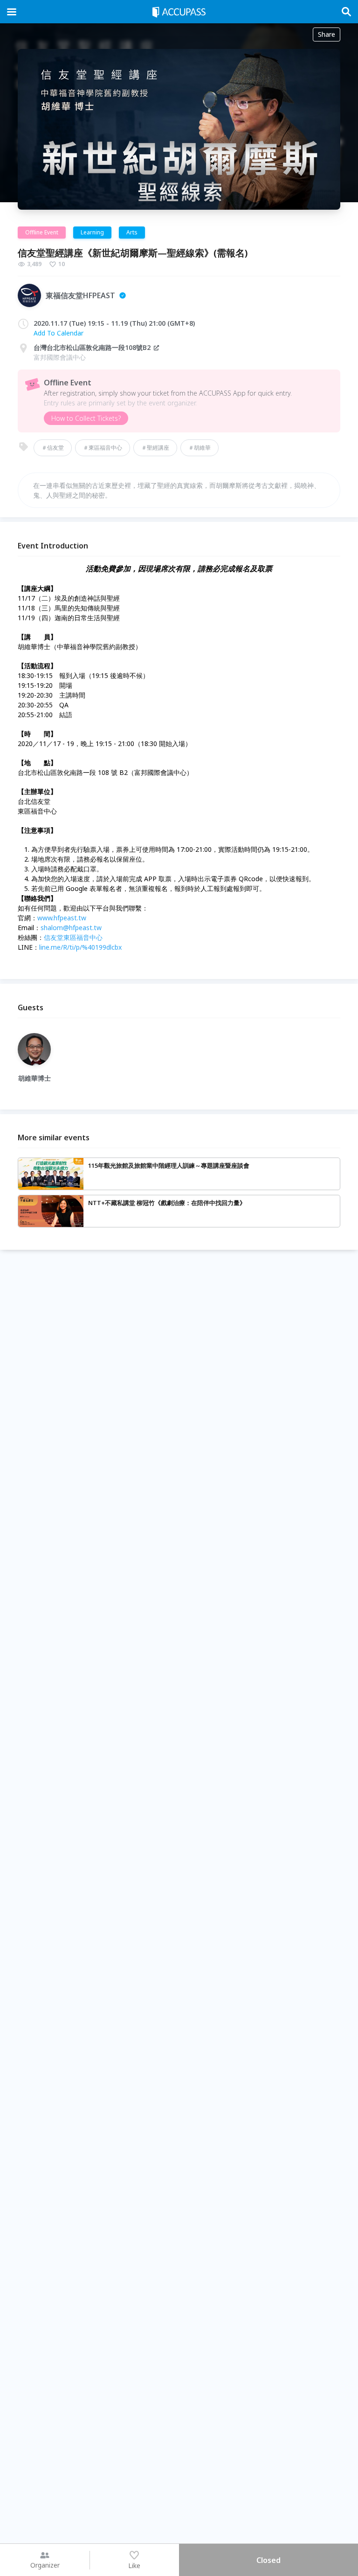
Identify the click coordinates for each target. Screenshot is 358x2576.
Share (327, 34)
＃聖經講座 (155, 448)
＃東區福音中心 (103, 448)
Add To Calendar (59, 333)
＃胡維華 (200, 448)
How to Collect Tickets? (86, 418)
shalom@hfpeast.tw (71, 928)
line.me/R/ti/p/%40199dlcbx (80, 947)
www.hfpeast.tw (62, 918)
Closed (268, 2560)
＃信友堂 (53, 448)
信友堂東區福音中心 (73, 937)
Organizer (45, 2565)
